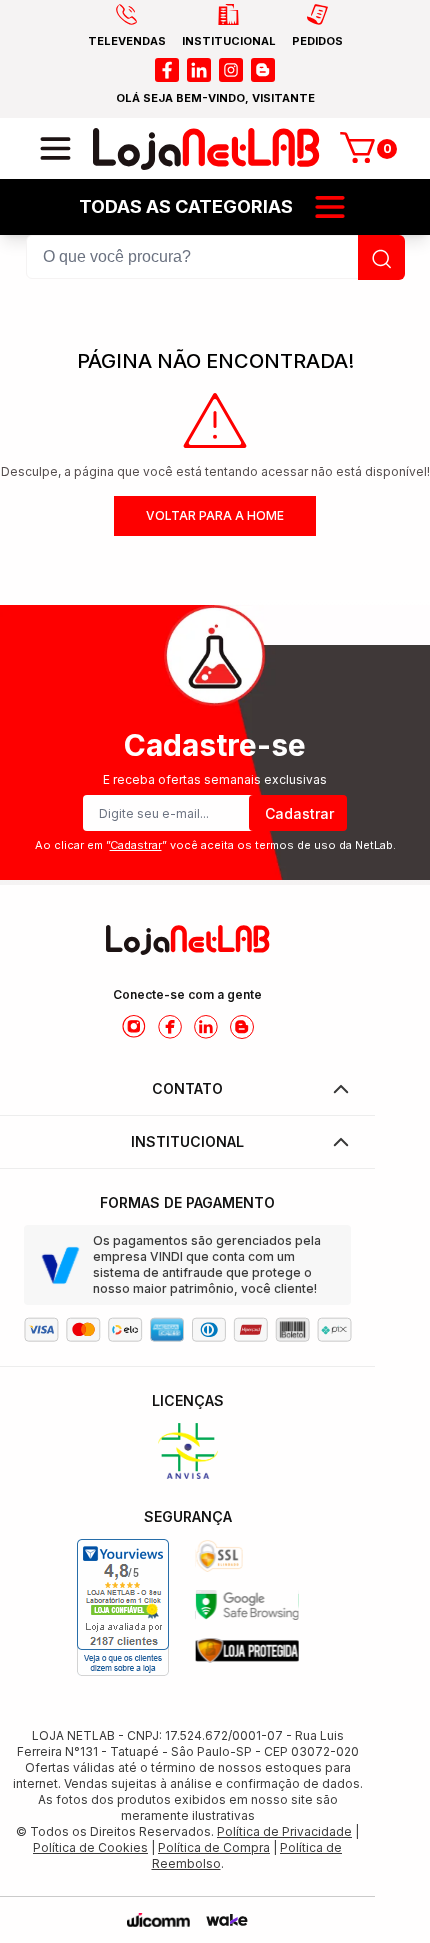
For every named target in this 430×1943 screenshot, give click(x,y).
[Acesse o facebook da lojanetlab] (167, 70)
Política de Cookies (90, 1847)
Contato (187, 1088)
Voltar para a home (215, 515)
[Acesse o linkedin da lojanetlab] (199, 70)
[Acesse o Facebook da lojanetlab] (170, 1027)
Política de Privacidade (284, 1831)
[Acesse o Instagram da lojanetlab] (134, 1027)
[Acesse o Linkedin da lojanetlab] (206, 1027)
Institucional (187, 1141)
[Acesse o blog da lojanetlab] (263, 70)
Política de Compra (214, 1847)
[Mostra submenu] (330, 207)
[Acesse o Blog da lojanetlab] (242, 1027)
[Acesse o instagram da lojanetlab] (231, 70)
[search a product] (381, 257)
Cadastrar (299, 813)
